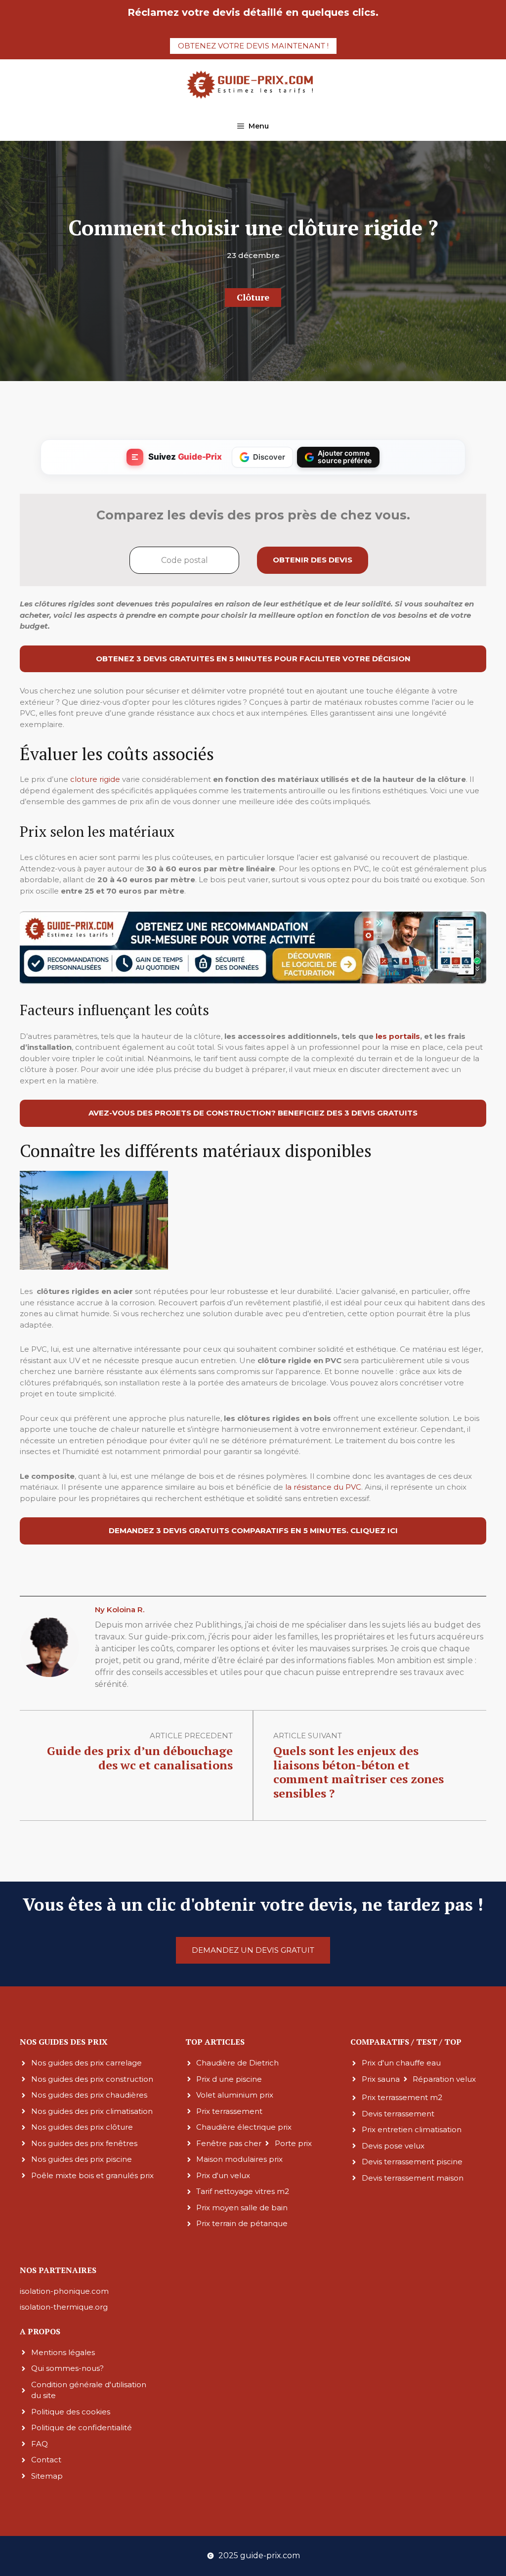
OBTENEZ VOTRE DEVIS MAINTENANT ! (253, 46)
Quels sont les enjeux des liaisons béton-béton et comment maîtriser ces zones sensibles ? (358, 1772)
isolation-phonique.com (64, 2291)
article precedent (191, 1736)
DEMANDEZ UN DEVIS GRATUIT (253, 1950)
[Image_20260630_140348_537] (253, 981)
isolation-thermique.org (64, 2307)
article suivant (308, 1736)
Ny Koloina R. (120, 1610)
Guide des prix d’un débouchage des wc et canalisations (140, 1758)
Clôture (253, 297)
